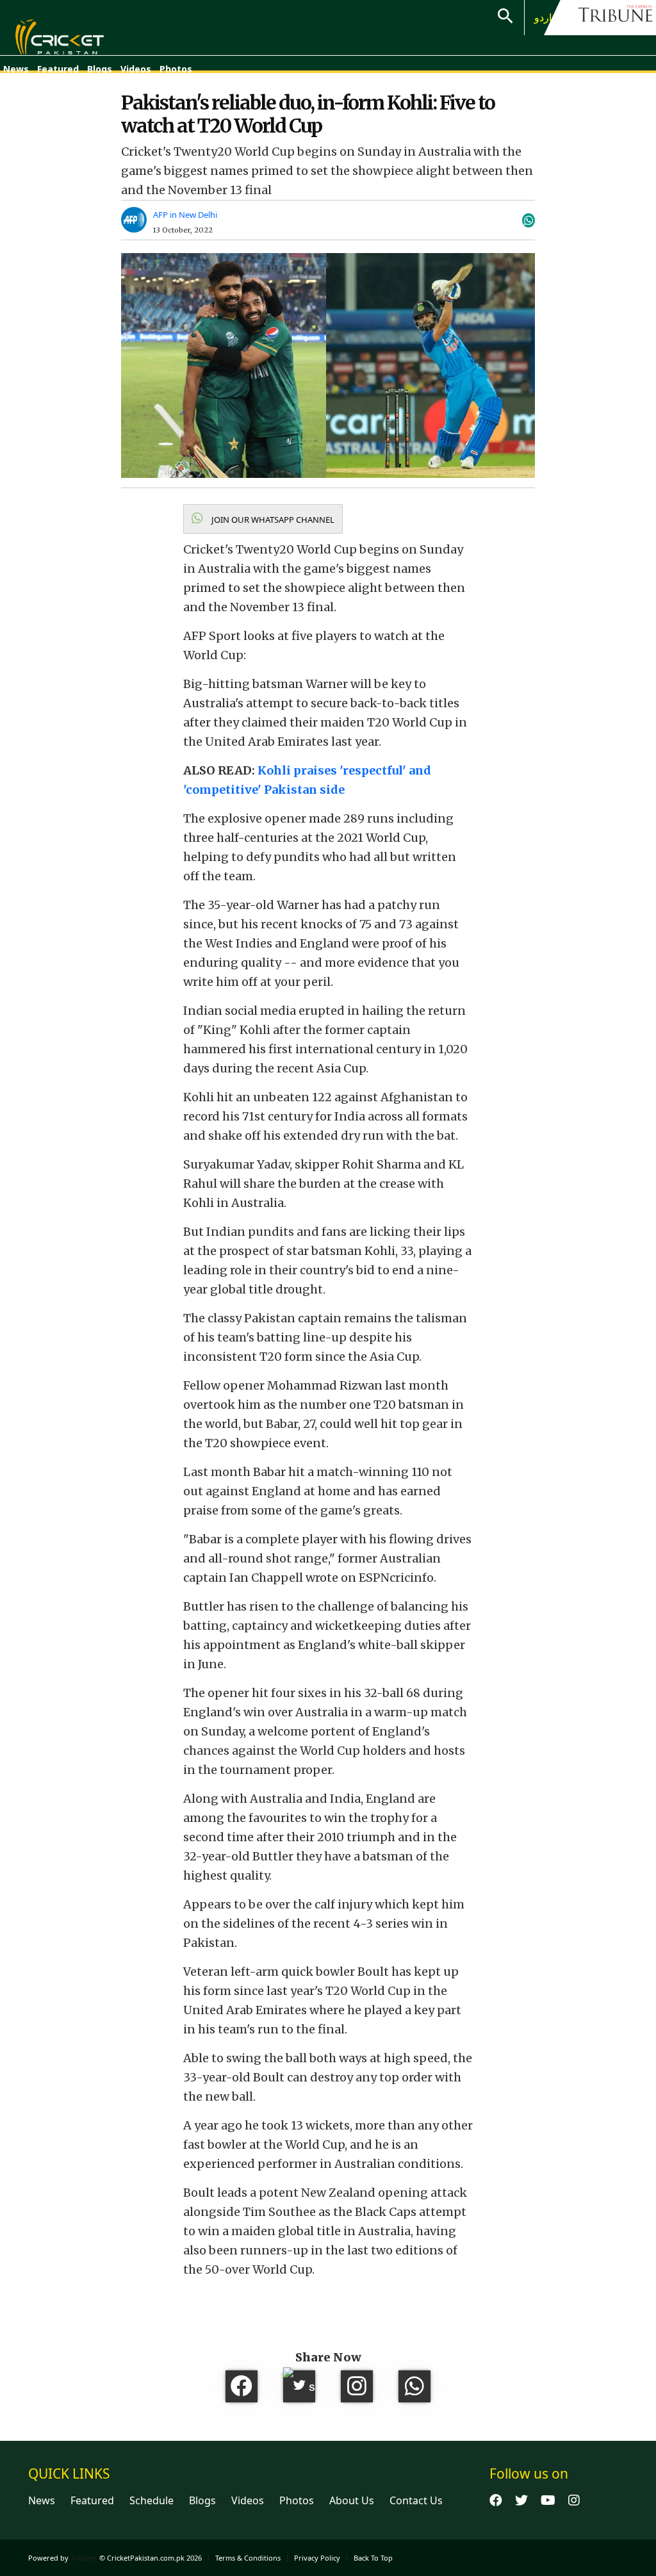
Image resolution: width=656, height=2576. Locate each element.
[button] (263, 519)
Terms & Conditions (248, 2558)
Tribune (83, 2558)
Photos (176, 69)
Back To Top (373, 2558)
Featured (58, 69)
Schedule (152, 2500)
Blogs (100, 69)
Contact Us (416, 2500)
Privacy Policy (317, 2558)
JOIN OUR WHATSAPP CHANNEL (272, 520)
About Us (352, 2500)
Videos (136, 69)
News (16, 69)
